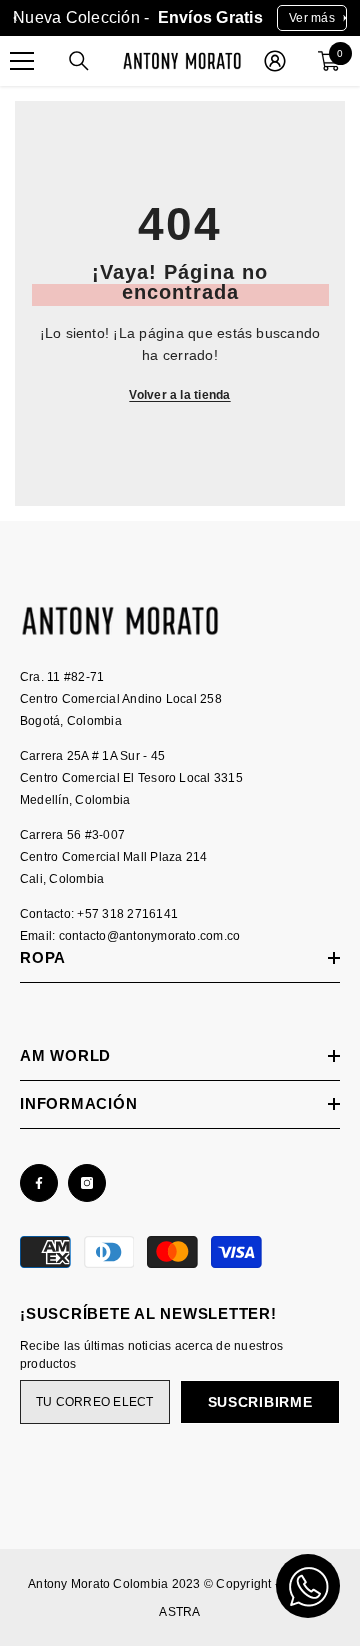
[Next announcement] (345, 18)
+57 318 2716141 (127, 914)
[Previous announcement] (15, 18)
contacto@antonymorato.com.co (150, 936)
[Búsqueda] (79, 61)
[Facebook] (39, 1183)
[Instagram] (87, 1183)
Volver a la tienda (179, 395)
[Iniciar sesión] (275, 61)
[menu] (22, 61)
